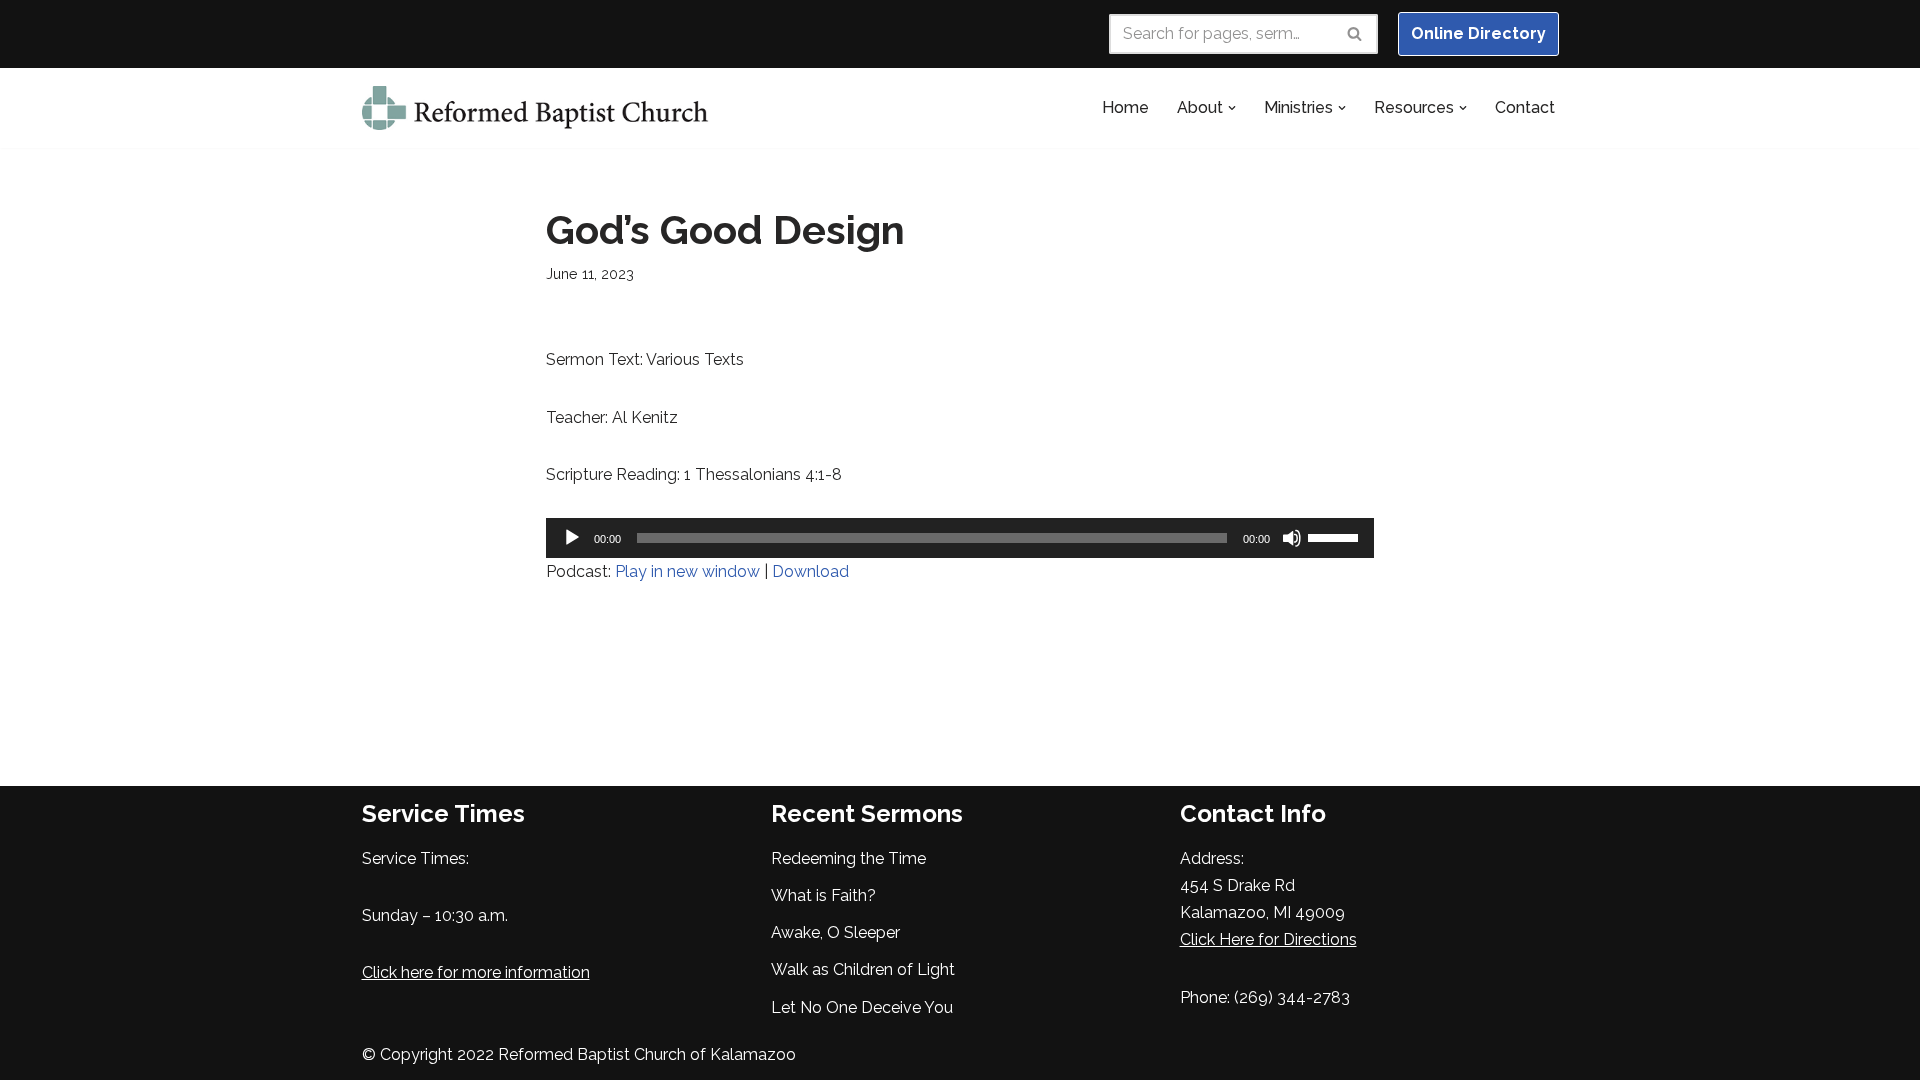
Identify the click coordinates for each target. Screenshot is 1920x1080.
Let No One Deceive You (862, 1007)
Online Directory (1478, 33)
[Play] (572, 538)
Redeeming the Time (848, 858)
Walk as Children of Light (863, 969)
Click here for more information (476, 972)
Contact (1525, 107)
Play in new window (687, 571)
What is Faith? (823, 895)
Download (810, 571)
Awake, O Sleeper (835, 932)
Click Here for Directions (1268, 939)
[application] (960, 538)
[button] (1232, 108)
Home (1125, 107)
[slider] (1336, 536)
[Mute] (1292, 538)
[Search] (1355, 34)
